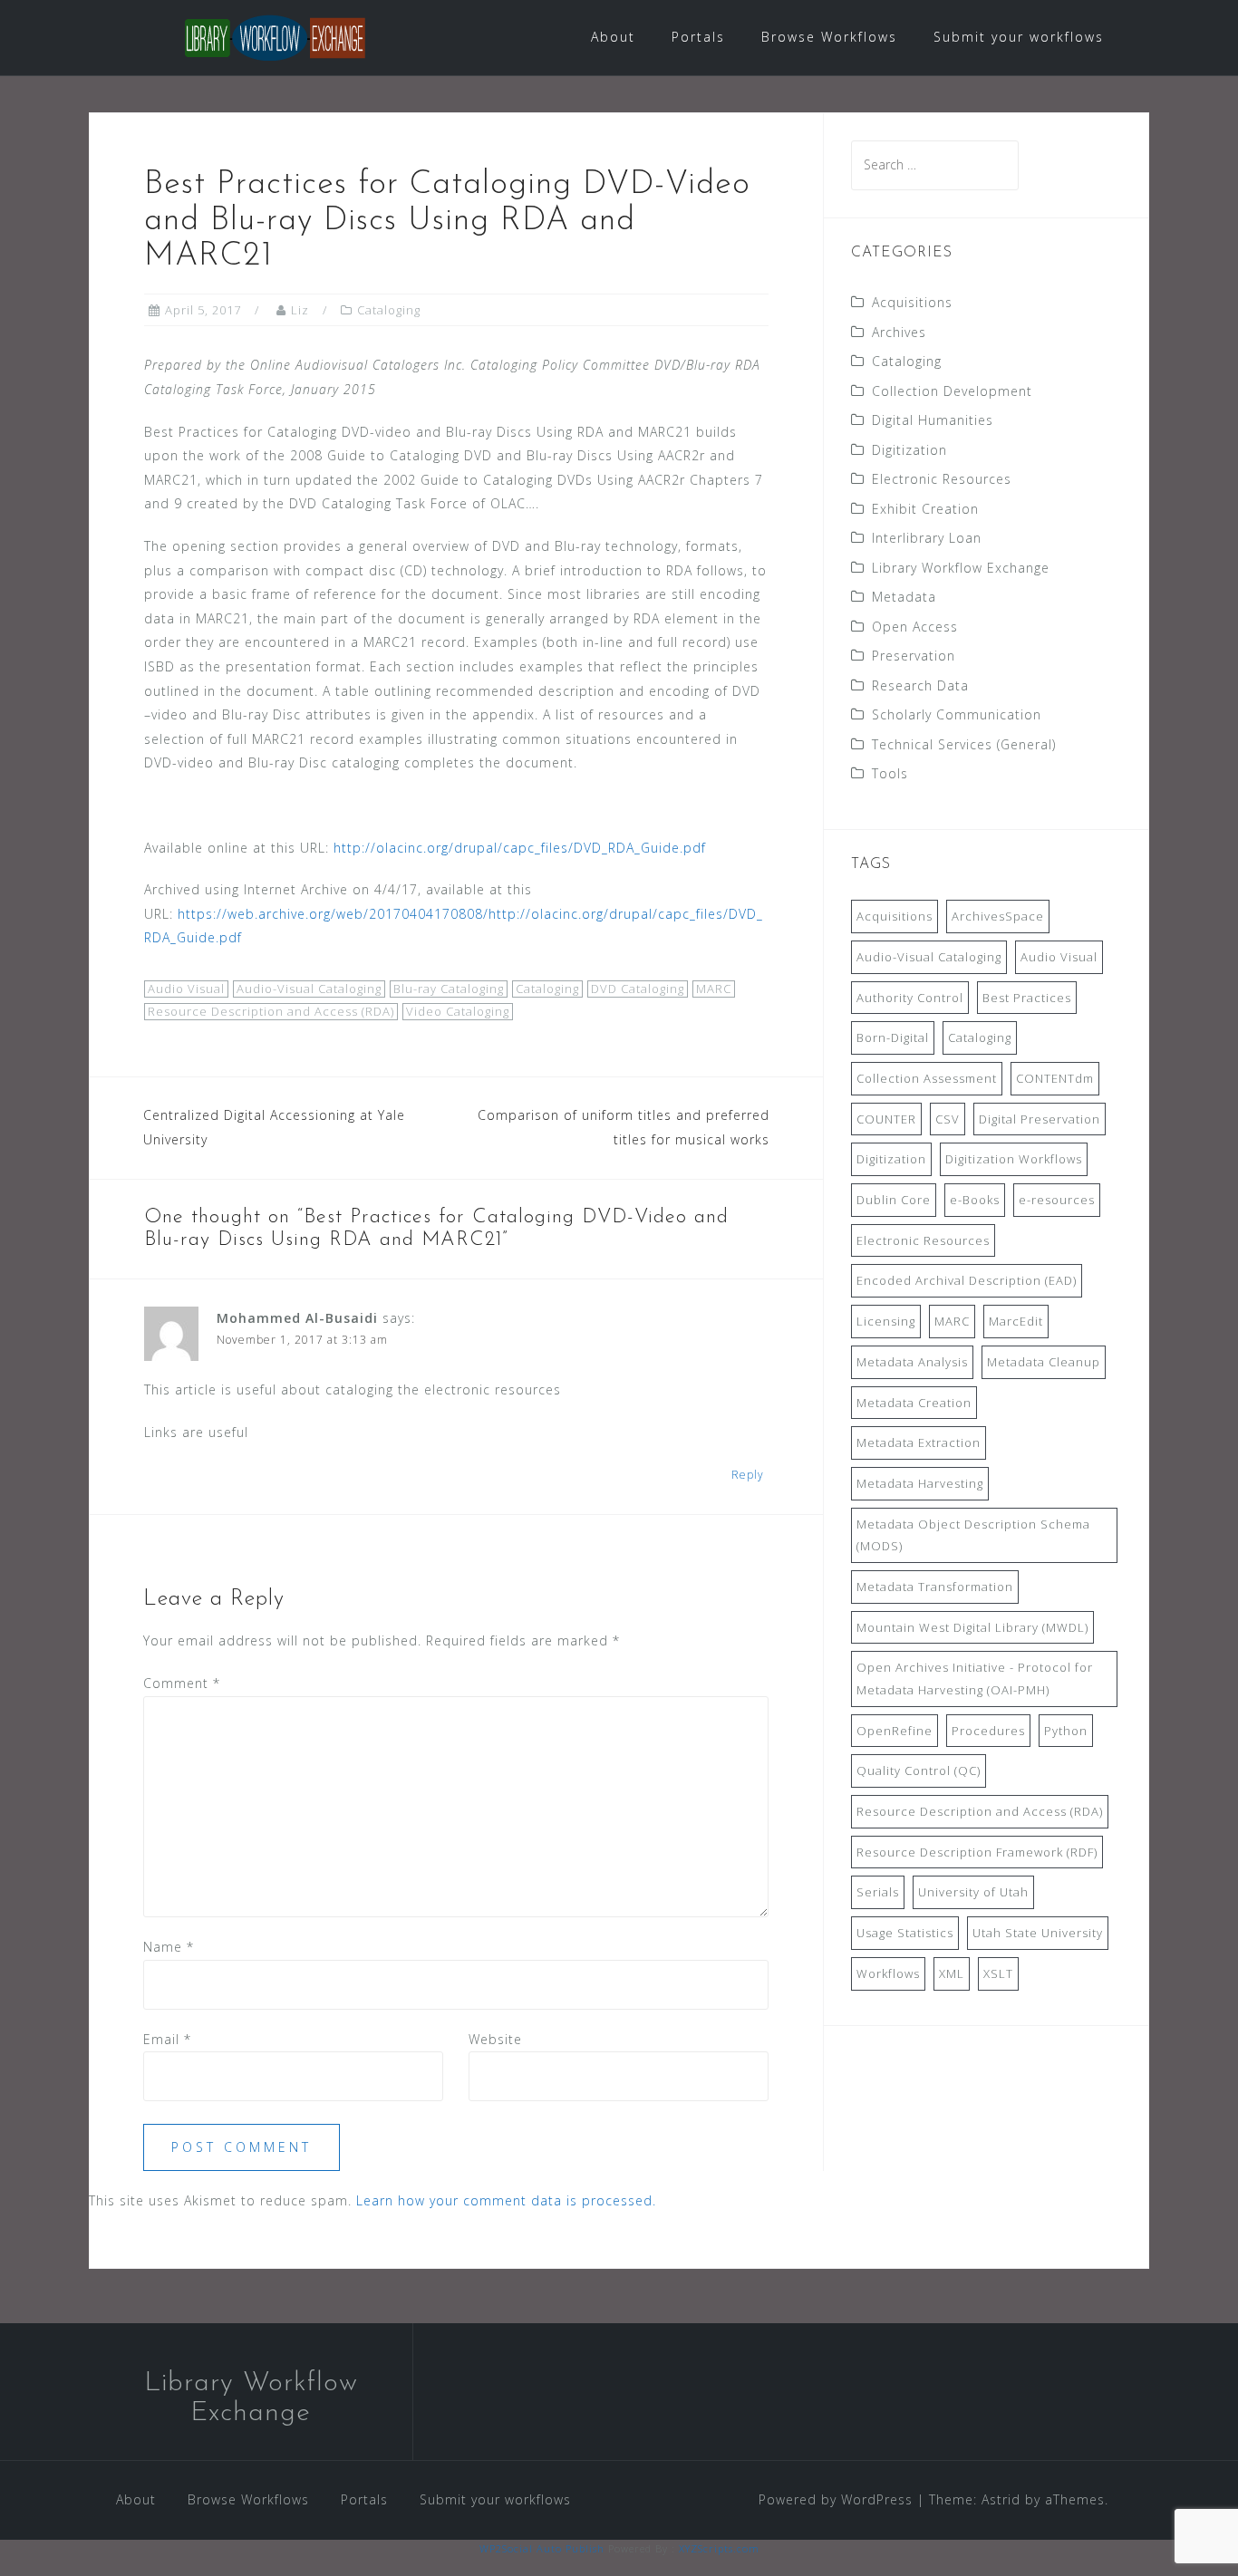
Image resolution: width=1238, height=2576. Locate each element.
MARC (714, 989)
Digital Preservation (1040, 1119)
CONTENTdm (1055, 1078)
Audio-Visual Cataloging (309, 989)
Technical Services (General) (964, 744)
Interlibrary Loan (927, 538)
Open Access (915, 627)
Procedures (988, 1731)
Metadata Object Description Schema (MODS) (973, 1535)
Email (167, 2039)
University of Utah (973, 1892)
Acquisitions (912, 302)
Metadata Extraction (919, 1442)
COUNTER (886, 1119)
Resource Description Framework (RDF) (977, 1852)
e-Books (975, 1200)
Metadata (904, 597)
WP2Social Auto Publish (542, 2548)
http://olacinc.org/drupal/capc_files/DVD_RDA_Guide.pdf (520, 848)
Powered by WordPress (836, 2499)
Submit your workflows (1019, 37)
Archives (899, 332)
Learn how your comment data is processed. (506, 2200)
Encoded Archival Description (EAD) (967, 1280)
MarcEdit (1016, 1321)
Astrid (1001, 2499)
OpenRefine (895, 1731)
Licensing (886, 1321)
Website (495, 2039)
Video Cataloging (458, 1011)
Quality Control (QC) (919, 1770)
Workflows (888, 1973)
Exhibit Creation (925, 509)
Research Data (920, 685)
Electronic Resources (942, 479)
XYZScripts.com (719, 2548)
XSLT (998, 1973)
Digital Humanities (933, 420)
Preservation (914, 656)
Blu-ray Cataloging (449, 989)
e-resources (1057, 1200)
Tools (890, 773)
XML (952, 1973)
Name (169, 1947)
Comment (182, 1683)
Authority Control (910, 998)
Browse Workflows (829, 37)
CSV (948, 1119)
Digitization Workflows (1014, 1159)
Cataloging (389, 310)
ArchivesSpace (998, 916)
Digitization (909, 450)
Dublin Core (894, 1200)
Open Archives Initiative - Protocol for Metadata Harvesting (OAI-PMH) (975, 1679)
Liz (300, 310)
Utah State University (1038, 1933)
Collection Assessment (927, 1078)
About (613, 37)
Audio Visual (186, 989)
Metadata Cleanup (1044, 1362)
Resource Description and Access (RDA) (271, 1011)
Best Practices (1027, 998)
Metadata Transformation (935, 1587)
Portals (698, 37)
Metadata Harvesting (920, 1483)
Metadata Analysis (912, 1362)
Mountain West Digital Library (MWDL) (972, 1627)
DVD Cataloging (638, 989)
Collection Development (952, 391)
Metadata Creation (914, 1403)
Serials (878, 1892)
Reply (748, 1475)
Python (1066, 1731)
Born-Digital (893, 1037)
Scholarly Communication (957, 714)
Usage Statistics (905, 1933)
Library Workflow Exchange (961, 568)
